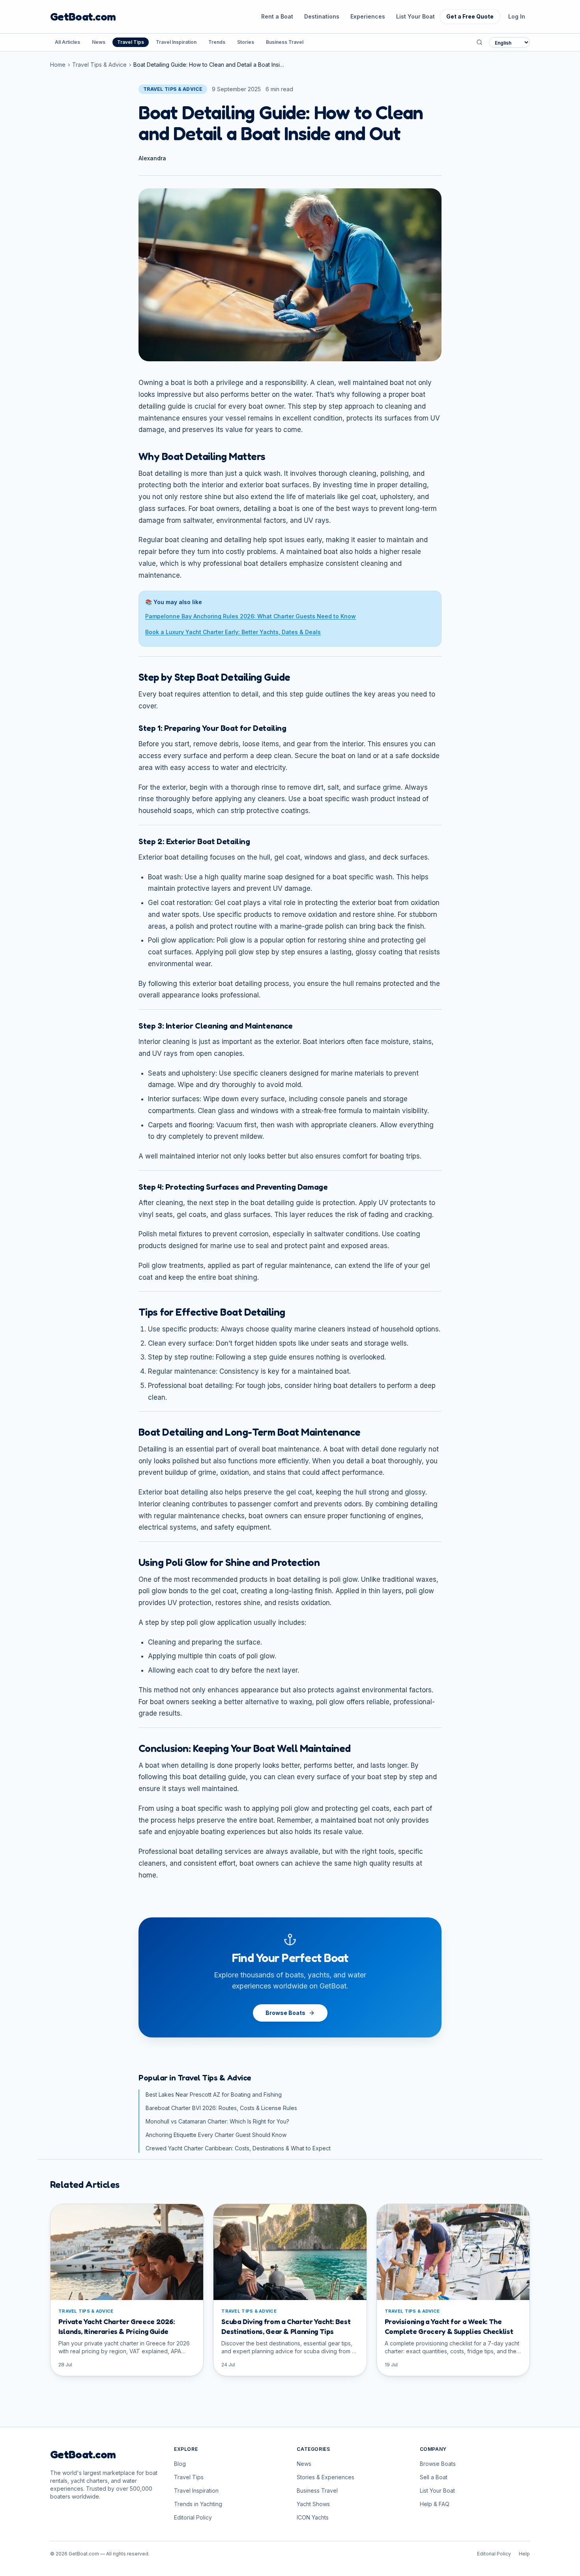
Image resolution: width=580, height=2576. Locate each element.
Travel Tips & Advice (99, 65)
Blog (180, 2464)
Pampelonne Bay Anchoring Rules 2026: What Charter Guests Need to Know (251, 616)
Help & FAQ (435, 2504)
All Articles (67, 42)
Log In (517, 16)
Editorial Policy (193, 2517)
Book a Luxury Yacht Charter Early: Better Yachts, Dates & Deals (233, 632)
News (99, 42)
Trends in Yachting (198, 2504)
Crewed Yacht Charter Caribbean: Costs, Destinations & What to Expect (238, 2148)
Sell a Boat (434, 2477)
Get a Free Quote (470, 16)
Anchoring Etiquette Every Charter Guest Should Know (216, 2135)
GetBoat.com (83, 17)
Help (524, 2554)
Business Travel (285, 42)
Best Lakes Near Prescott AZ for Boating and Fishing (214, 2094)
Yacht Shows (313, 2504)
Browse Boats (285, 2013)
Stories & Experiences (326, 2477)
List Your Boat (415, 16)
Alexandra (152, 158)
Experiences (368, 16)
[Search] (479, 42)
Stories (246, 42)
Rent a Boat (277, 16)
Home (58, 65)
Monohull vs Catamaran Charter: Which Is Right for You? (217, 2121)
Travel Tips (131, 42)
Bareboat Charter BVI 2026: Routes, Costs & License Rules (221, 2108)
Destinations (322, 16)
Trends (217, 42)
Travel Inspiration (176, 42)
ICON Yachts (313, 2517)
